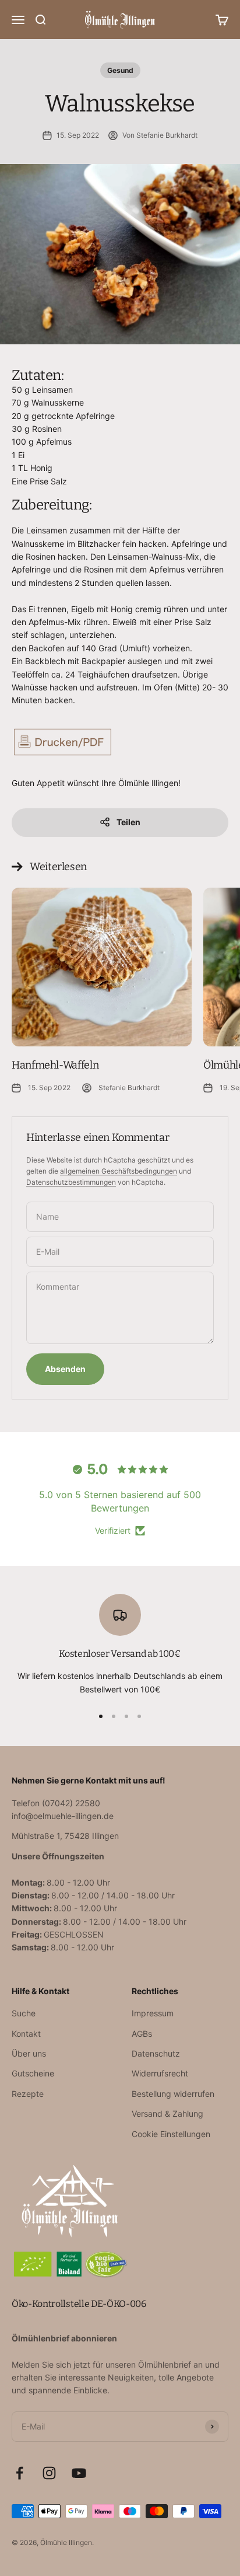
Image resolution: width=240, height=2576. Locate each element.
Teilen (128, 822)
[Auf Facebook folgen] (20, 2473)
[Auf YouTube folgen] (79, 2473)
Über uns (29, 2053)
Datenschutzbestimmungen (71, 1182)
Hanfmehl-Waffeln (55, 1065)
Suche (24, 2013)
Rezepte (28, 2094)
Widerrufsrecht (160, 2073)
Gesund (120, 70)
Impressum (153, 2013)
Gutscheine (33, 2073)
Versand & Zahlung (167, 2113)
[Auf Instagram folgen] (49, 2473)
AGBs (142, 2034)
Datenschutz (156, 2053)
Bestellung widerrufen (173, 2094)
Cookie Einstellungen (171, 2134)
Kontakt (26, 2034)
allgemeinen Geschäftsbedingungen (119, 1171)
